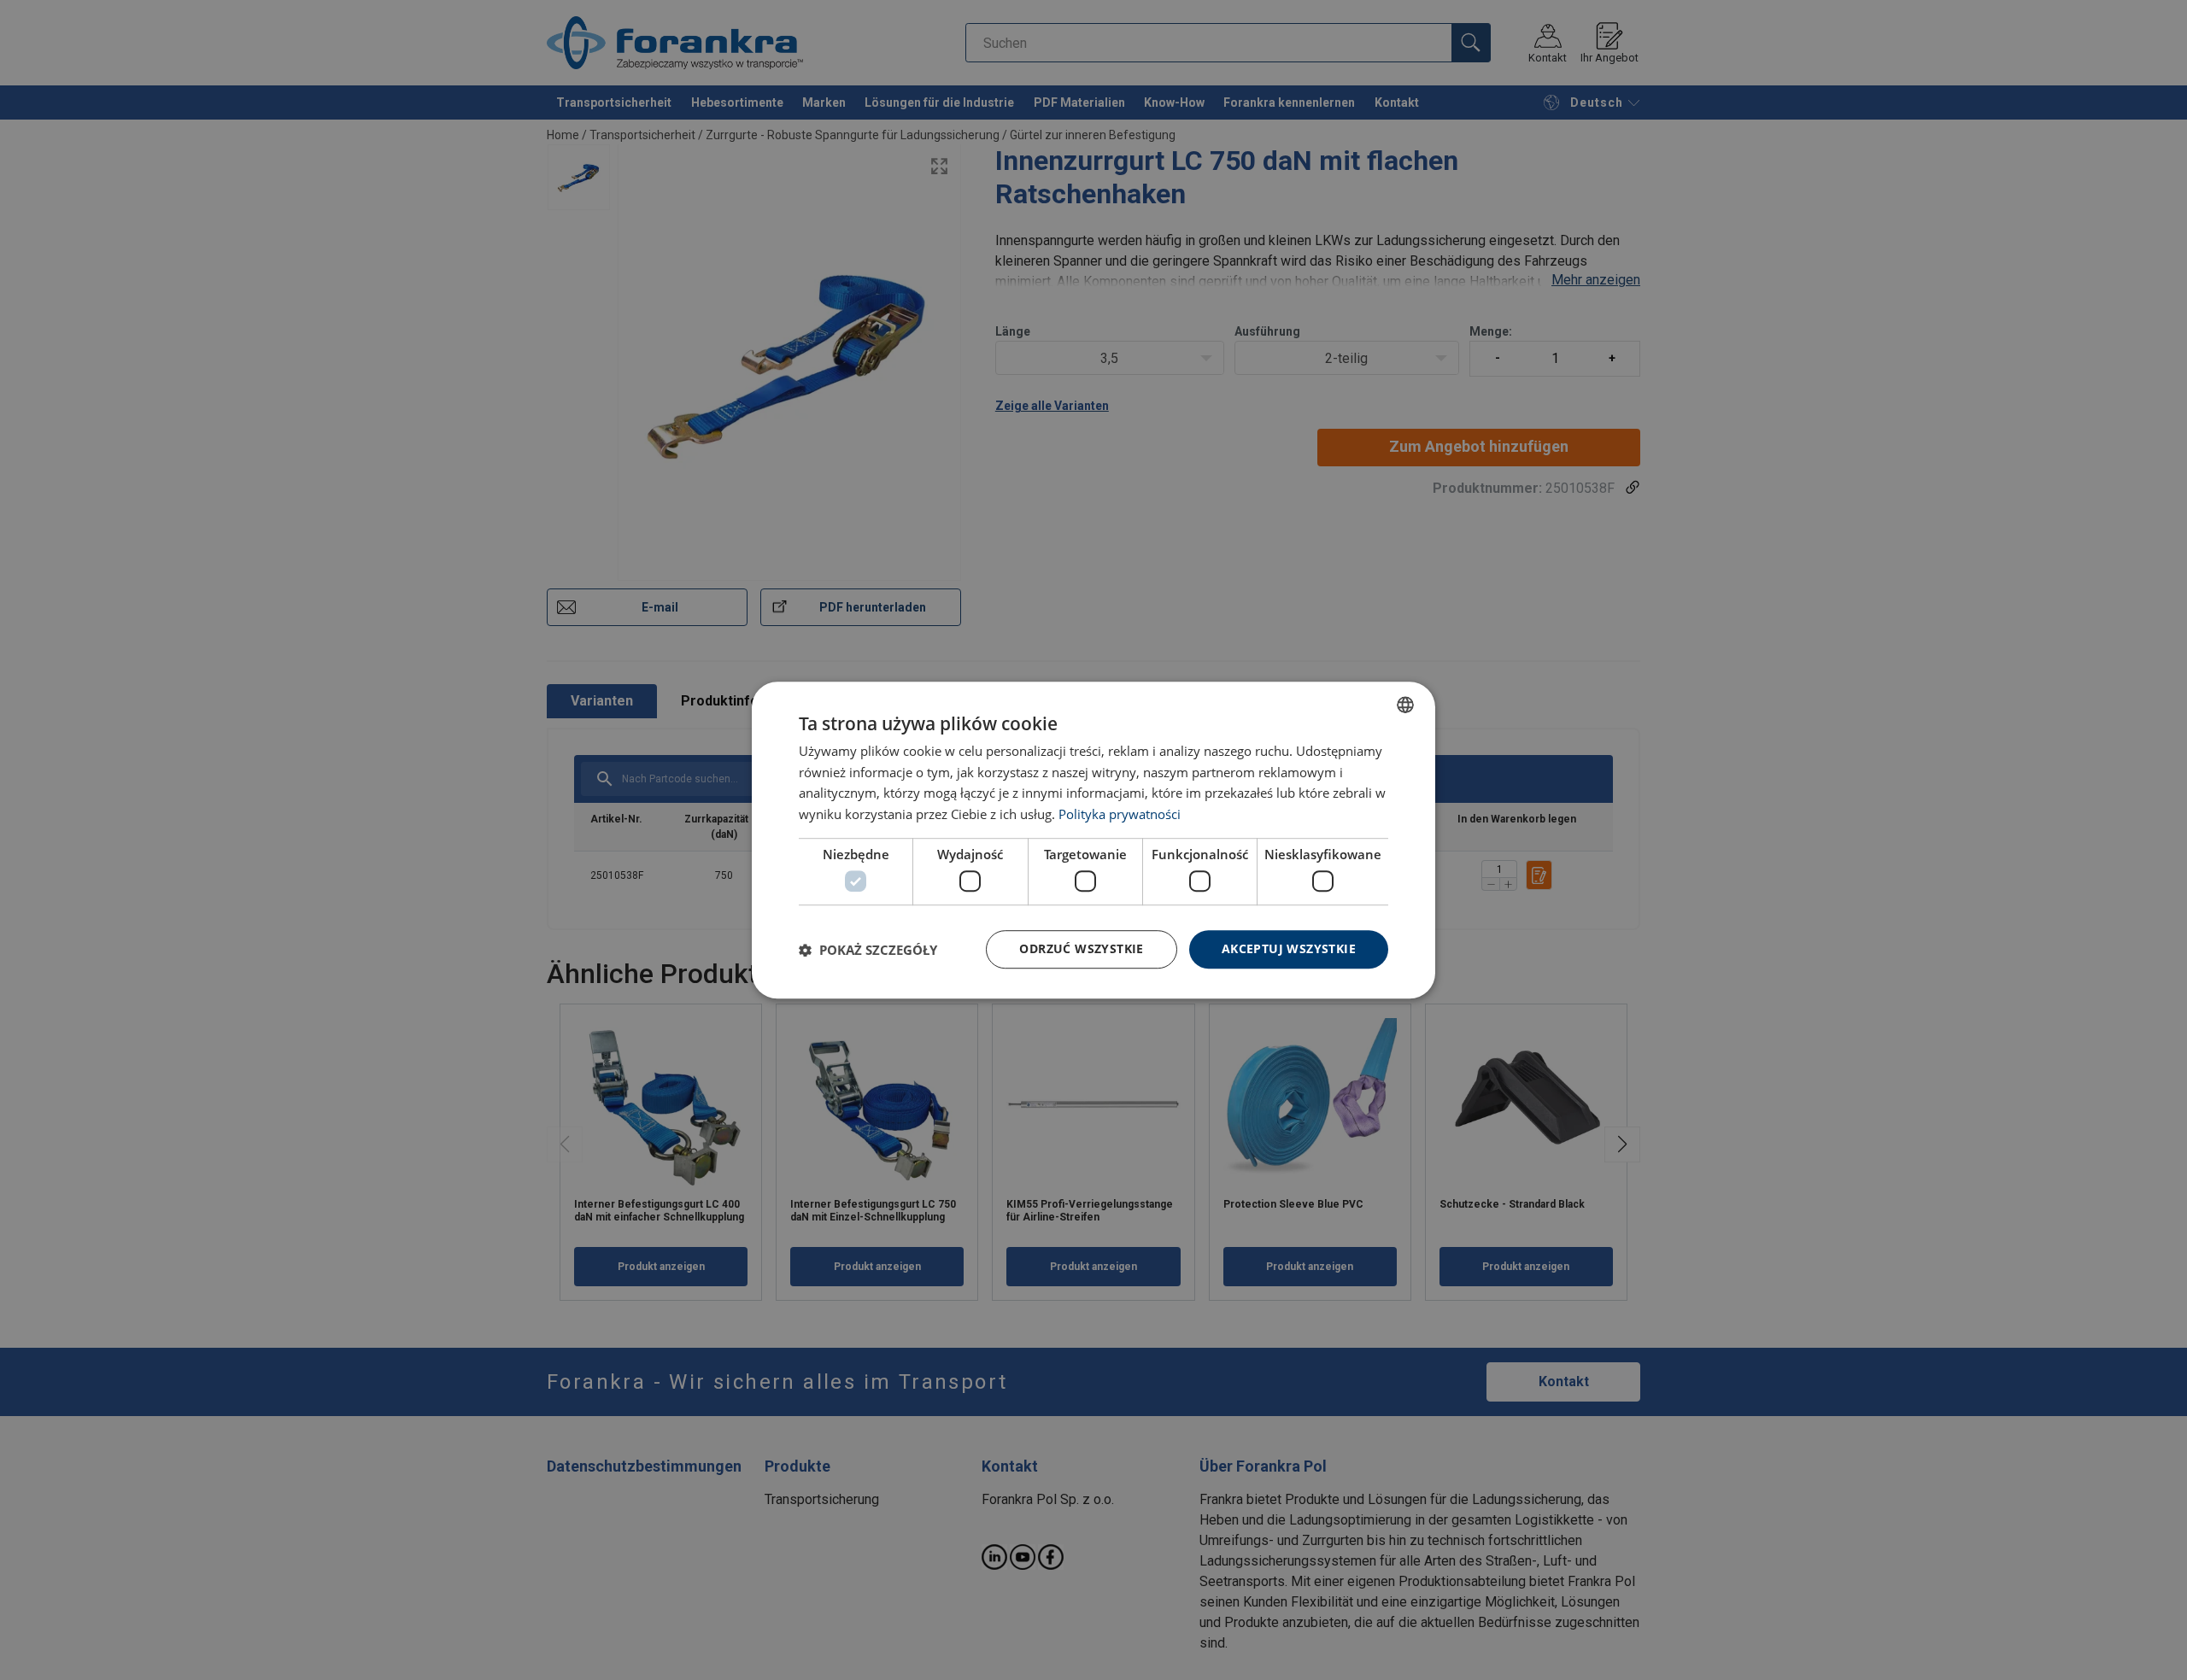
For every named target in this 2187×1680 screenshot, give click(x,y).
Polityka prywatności (1120, 814)
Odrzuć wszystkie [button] (1081, 949)
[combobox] (1405, 705)
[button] (868, 950)
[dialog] (1093, 840)
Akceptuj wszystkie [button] (1289, 949)
